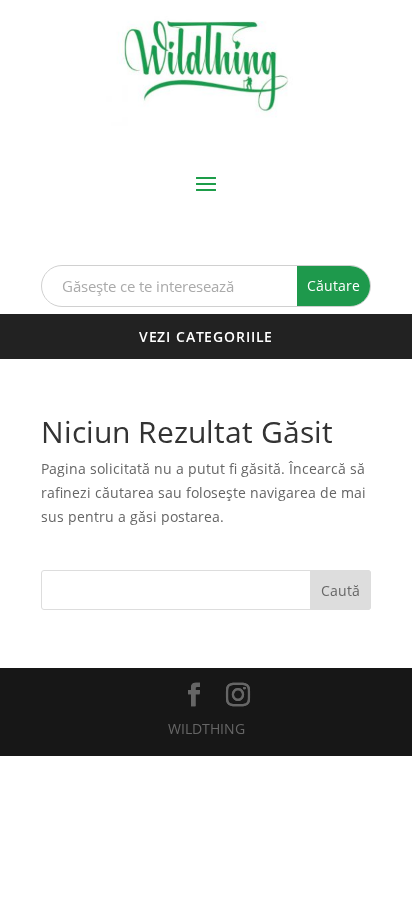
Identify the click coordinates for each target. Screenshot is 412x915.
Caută (340, 590)
